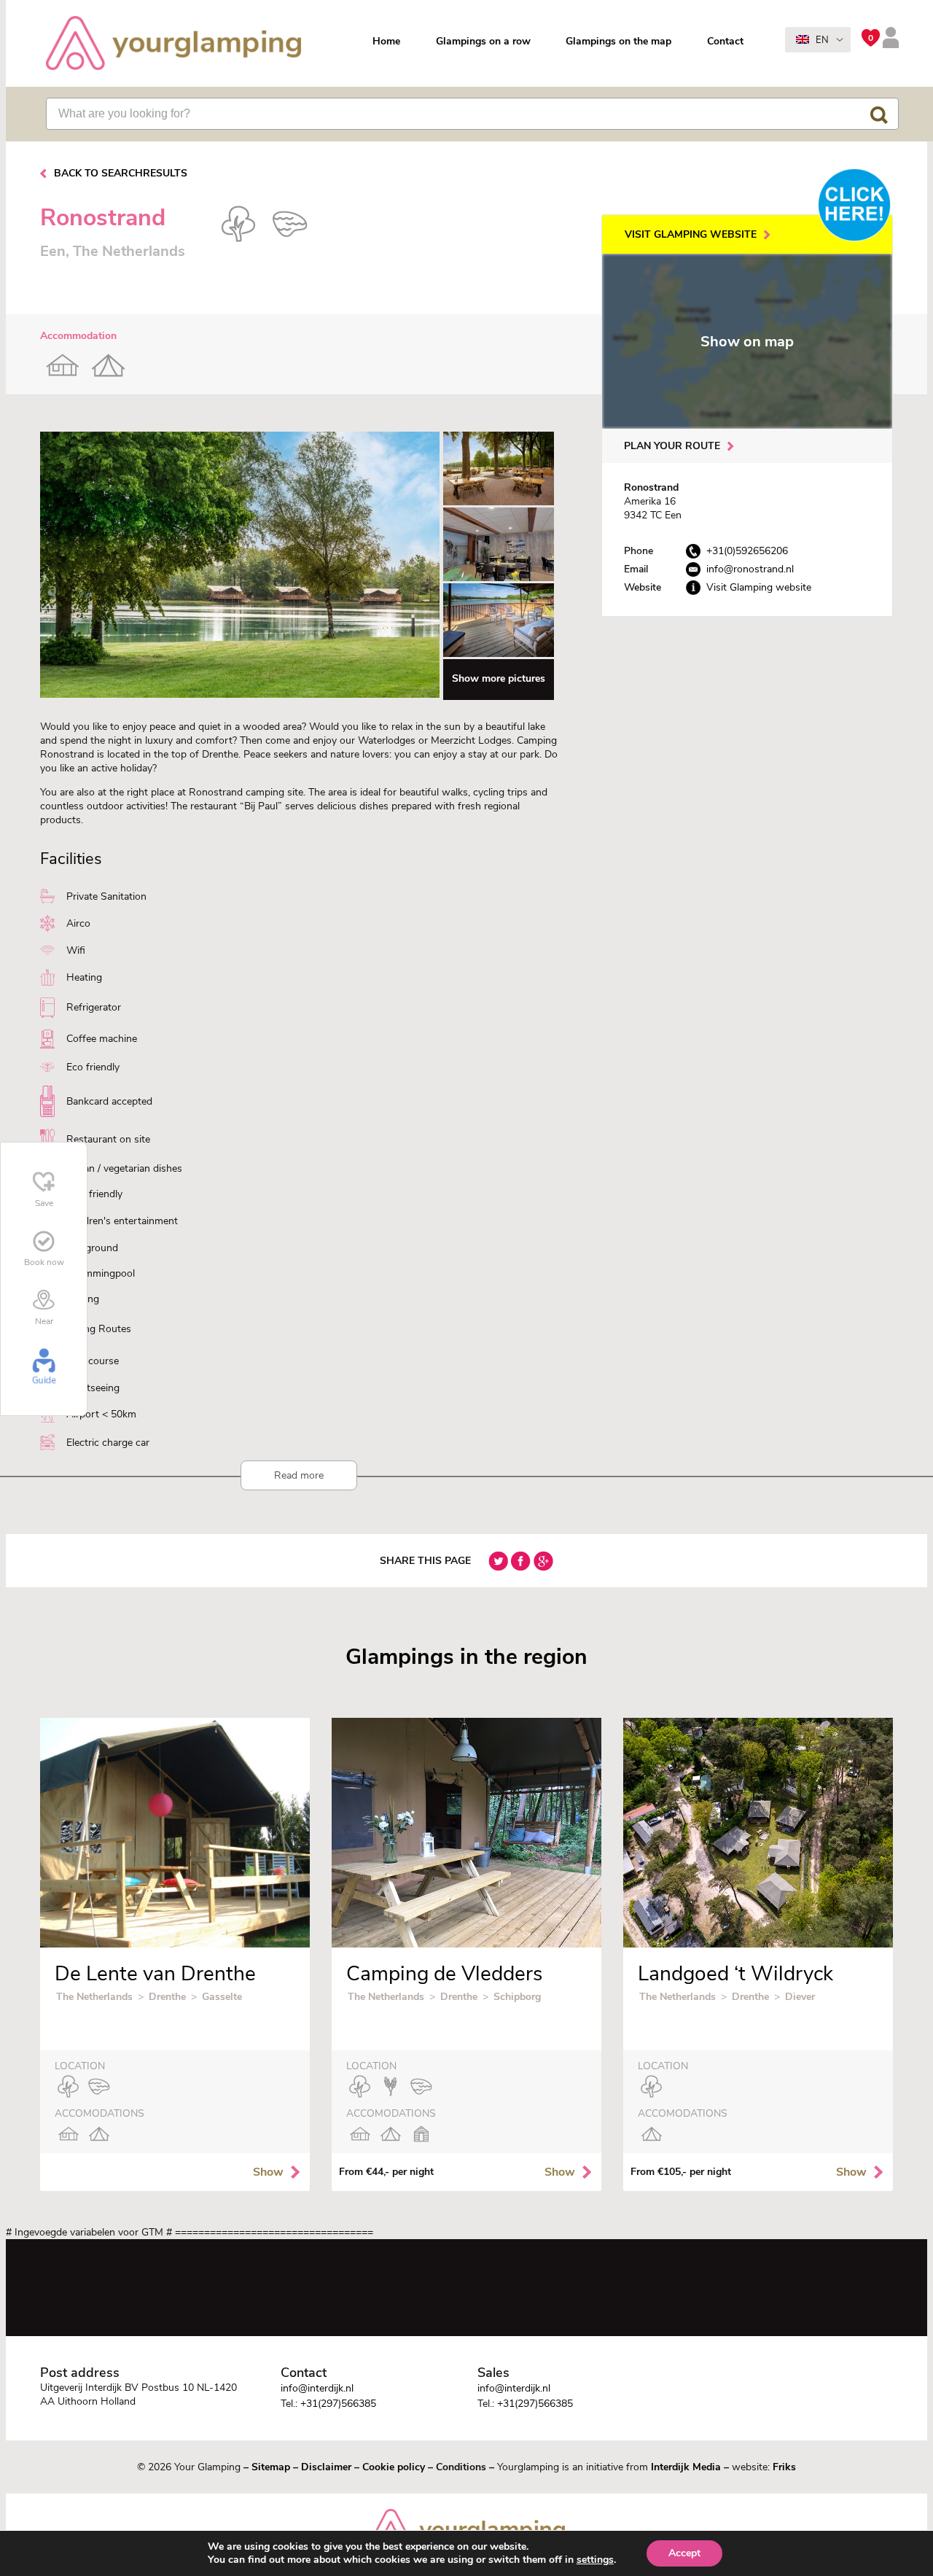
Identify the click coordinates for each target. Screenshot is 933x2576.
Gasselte (222, 1997)
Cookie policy (394, 2467)
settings (595, 2560)
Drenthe (167, 1997)
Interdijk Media (686, 2467)
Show (268, 2172)
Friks (784, 2467)
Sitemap (271, 2467)
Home (386, 41)
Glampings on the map (618, 41)
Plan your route (672, 446)
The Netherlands (94, 1997)
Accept (684, 2553)
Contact (725, 41)
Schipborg (517, 1997)
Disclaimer (326, 2467)
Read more (299, 1475)
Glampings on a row (483, 41)
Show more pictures (499, 678)
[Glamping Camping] (173, 45)
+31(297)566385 (338, 2404)
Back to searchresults (121, 173)
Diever (800, 1997)
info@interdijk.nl (317, 2388)
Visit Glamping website (691, 234)
